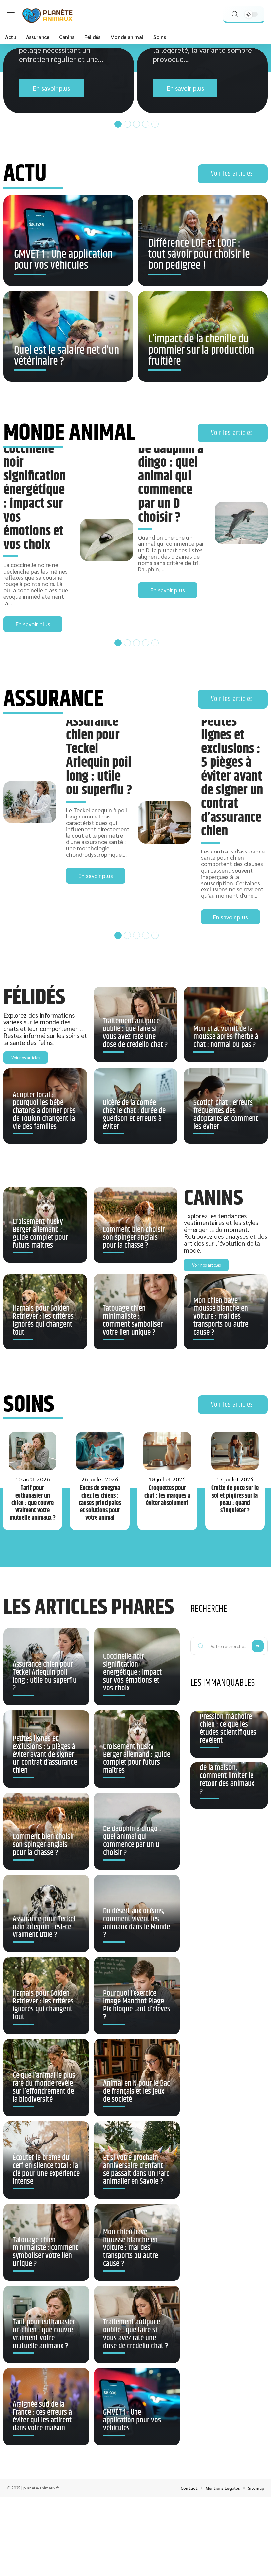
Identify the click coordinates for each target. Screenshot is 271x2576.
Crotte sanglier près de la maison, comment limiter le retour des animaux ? (227, 1776)
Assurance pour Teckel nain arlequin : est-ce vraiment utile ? (44, 1927)
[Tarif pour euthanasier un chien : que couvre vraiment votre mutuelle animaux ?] (32, 1451)
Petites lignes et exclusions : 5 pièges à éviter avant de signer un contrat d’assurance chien (232, 777)
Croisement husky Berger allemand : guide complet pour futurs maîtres (40, 1234)
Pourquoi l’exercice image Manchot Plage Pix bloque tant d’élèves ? (137, 2005)
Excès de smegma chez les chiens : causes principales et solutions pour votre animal (100, 1503)
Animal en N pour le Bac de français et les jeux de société (136, 2091)
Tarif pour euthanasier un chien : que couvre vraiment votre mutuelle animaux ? (33, 1503)
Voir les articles (232, 174)
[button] (117, 123)
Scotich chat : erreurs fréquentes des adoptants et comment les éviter (226, 1115)
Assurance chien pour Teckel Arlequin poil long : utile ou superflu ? (99, 756)
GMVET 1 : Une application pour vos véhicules (63, 260)
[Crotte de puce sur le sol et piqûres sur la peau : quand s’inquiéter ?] (235, 1451)
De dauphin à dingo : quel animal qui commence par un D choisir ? (171, 483)
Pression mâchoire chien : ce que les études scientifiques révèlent (228, 1728)
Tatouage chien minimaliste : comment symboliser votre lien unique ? (133, 1320)
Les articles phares (89, 1607)
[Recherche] (235, 14)
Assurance (53, 699)
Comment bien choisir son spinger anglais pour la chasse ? (134, 1237)
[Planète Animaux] (48, 15)
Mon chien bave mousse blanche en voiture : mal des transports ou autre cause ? (221, 1316)
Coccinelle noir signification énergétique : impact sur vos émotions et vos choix (35, 497)
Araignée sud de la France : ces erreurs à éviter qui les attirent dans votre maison (42, 2416)
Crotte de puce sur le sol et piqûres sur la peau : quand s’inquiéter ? (235, 1499)
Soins (29, 1405)
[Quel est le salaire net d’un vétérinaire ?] (68, 336)
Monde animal (69, 433)
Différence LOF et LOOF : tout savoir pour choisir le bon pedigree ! (199, 255)
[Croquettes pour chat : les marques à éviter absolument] (167, 1451)
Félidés (34, 998)
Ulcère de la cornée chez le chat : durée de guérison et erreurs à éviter (134, 1115)
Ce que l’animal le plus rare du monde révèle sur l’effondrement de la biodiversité (44, 2087)
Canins (213, 1198)
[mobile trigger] (12, 15)
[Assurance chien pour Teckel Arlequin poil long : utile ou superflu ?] (30, 802)
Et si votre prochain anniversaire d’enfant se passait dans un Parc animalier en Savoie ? (136, 2170)
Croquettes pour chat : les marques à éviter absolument (167, 1496)
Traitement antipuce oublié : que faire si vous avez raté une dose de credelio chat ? (135, 1033)
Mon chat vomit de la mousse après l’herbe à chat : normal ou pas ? (226, 1037)
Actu (25, 174)
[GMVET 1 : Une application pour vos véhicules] (68, 241)
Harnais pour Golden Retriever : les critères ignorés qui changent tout (43, 1320)
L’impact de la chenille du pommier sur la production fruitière (201, 350)
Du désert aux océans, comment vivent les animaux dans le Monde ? (136, 1923)
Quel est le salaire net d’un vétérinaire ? (66, 356)
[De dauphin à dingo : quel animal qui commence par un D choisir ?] (241, 523)
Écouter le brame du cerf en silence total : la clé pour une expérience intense (46, 2170)
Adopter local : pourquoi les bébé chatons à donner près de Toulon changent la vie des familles (44, 1111)
